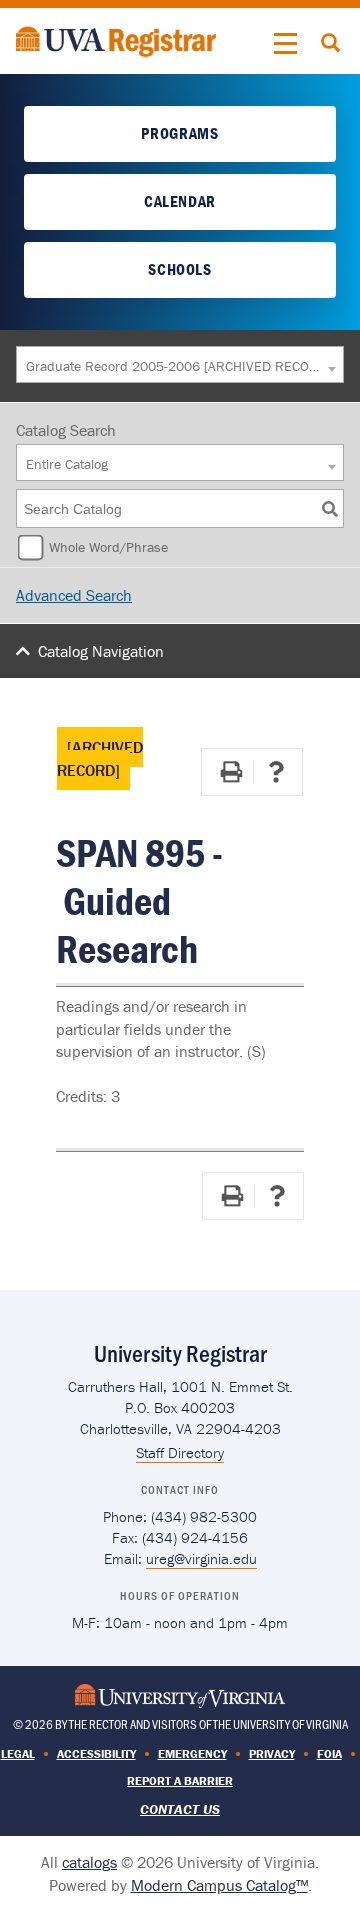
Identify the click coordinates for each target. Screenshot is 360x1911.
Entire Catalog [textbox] (67, 464)
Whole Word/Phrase (108, 547)
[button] (286, 44)
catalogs (89, 1862)
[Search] (330, 508)
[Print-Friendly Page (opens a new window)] (231, 772)
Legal (18, 1753)
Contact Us (180, 1809)
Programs (179, 133)
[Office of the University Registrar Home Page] (116, 39)
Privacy (272, 1753)
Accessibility (96, 1753)
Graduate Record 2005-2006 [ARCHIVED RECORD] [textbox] (174, 366)
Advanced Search (74, 595)
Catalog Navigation (101, 651)
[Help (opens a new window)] (276, 772)
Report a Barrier (180, 1780)
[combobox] (180, 364)
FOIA (329, 1753)
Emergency (192, 1753)
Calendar (180, 201)
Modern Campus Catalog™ (219, 1885)
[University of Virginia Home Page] (180, 1694)
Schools (179, 269)
